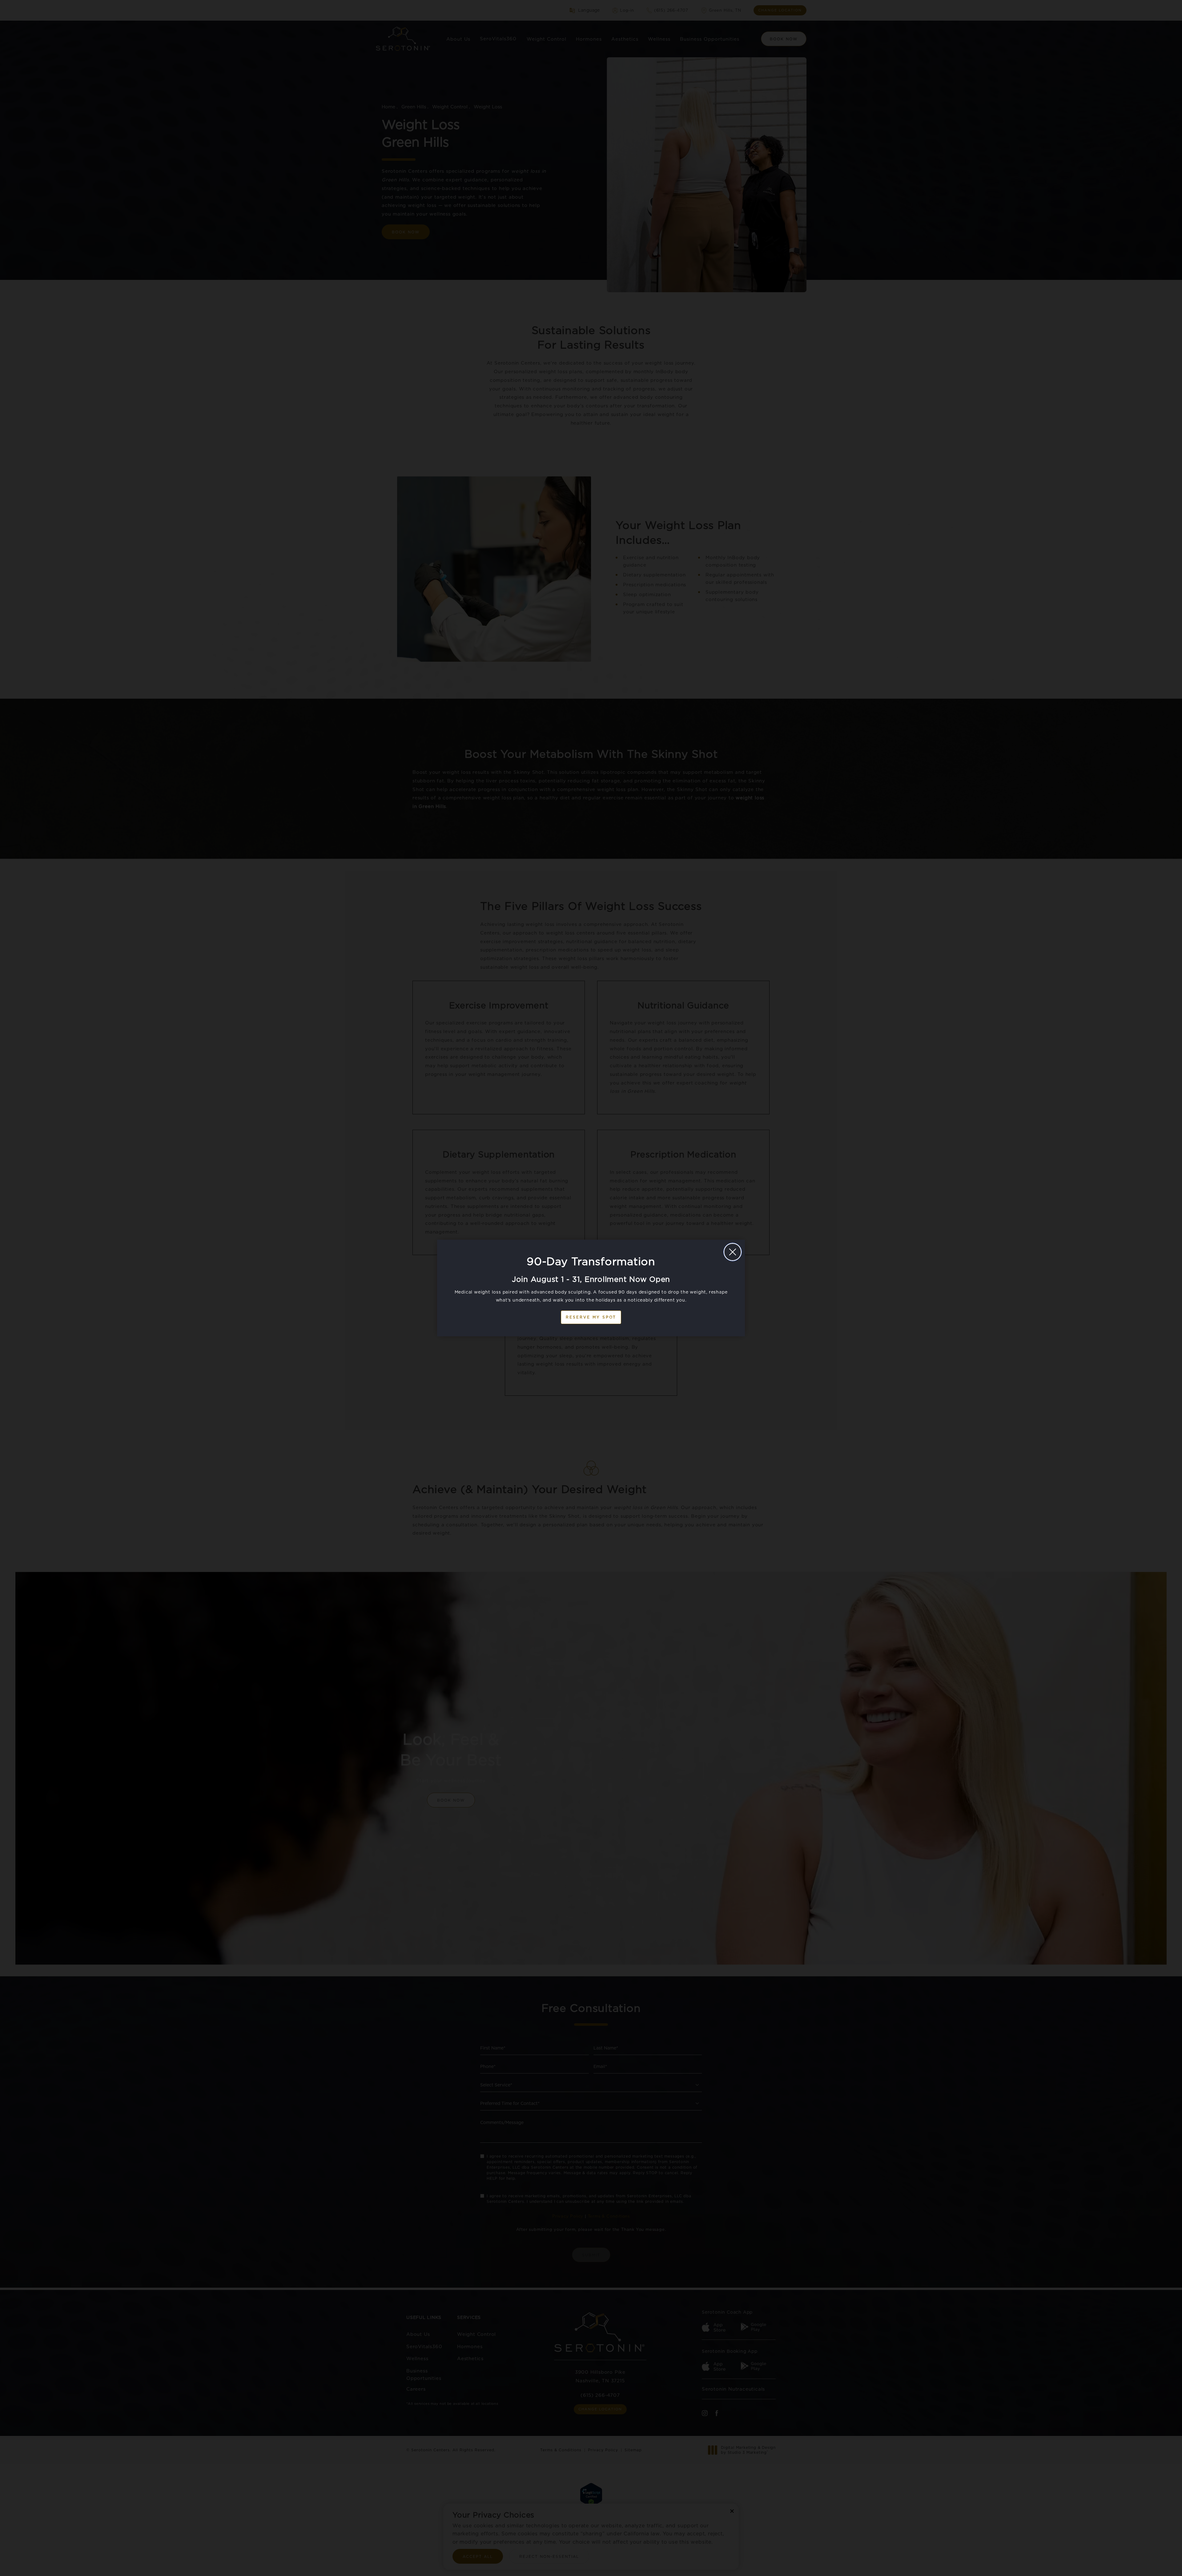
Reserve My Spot (591, 1317)
